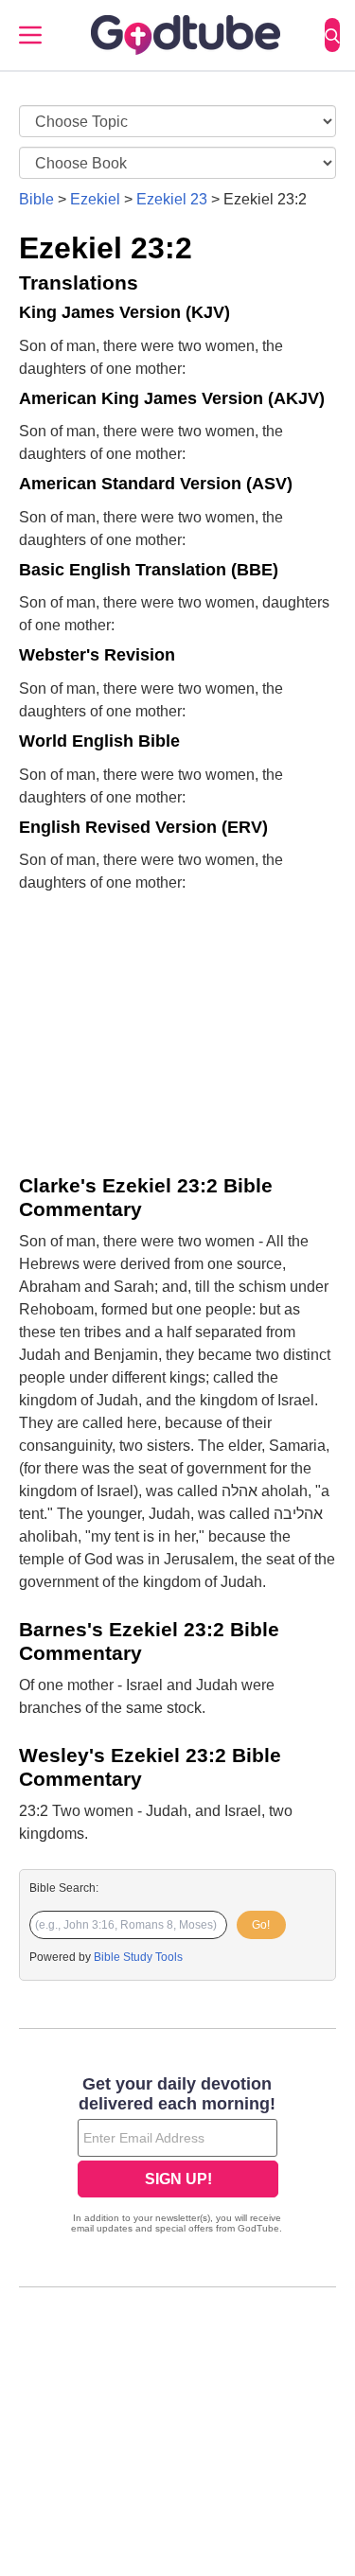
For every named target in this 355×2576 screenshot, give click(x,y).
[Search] (332, 35)
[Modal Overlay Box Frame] (177, 2157)
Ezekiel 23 (172, 199)
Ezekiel (95, 199)
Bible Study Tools (138, 1957)
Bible (36, 199)
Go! (261, 1925)
